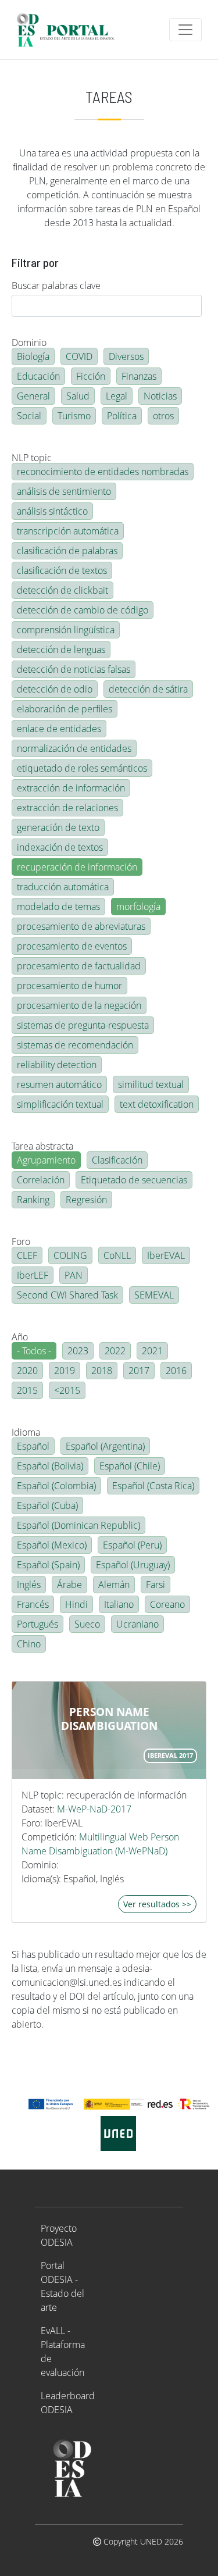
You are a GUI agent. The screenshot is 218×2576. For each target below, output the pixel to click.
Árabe (69, 1585)
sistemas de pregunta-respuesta (83, 1025)
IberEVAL (166, 1255)
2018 (102, 1371)
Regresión (86, 1200)
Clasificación (117, 1160)
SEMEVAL (154, 1295)
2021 (152, 1351)
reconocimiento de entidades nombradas (103, 472)
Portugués (37, 1624)
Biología (33, 356)
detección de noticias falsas (74, 669)
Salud (78, 396)
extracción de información (71, 788)
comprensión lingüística (66, 630)
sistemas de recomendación (75, 1045)
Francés (33, 1604)
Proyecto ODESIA (59, 2235)
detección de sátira (148, 689)
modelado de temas (58, 907)
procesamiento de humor (69, 986)
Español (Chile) (130, 1466)
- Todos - (34, 1351)
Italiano (119, 1604)
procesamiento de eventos (72, 946)
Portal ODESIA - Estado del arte (62, 2286)
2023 (78, 1351)
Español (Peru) (132, 1545)
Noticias (160, 396)
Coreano (167, 1604)
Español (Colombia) (56, 1486)
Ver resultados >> (157, 1904)
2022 (115, 1351)
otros (163, 416)
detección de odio (55, 689)
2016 (176, 1371)
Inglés (29, 1585)
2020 (27, 1371)
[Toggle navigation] (185, 30)
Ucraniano (137, 1624)
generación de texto (58, 827)
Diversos (126, 356)
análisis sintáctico (52, 511)
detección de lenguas (61, 650)
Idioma (26, 1432)
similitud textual (151, 1084)
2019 (65, 1371)
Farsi (156, 1585)
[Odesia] (71, 30)
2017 (139, 1371)
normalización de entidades (74, 748)
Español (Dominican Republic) (78, 1525)
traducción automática (63, 887)
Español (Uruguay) (133, 1565)
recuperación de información (77, 867)
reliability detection (57, 1065)
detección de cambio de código (83, 610)
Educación (38, 376)
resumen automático (59, 1084)
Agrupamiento (46, 1160)
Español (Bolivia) (50, 1466)
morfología (138, 907)
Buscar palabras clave (56, 286)
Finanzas (139, 376)
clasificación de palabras (67, 551)
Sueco (87, 1624)
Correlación (41, 1180)
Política (122, 416)
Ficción (91, 376)
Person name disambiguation (109, 1719)
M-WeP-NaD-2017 (94, 1809)
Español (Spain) (48, 1565)
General (33, 396)
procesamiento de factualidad (79, 966)
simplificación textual (60, 1104)
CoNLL (117, 1255)
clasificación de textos (62, 570)
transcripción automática (68, 531)
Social (29, 416)
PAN (74, 1275)
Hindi (76, 1604)
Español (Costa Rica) (153, 1486)
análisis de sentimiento (64, 491)
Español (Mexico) (52, 1545)
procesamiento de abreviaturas (81, 926)
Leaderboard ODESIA (68, 2403)
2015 (27, 1390)
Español (33, 1446)
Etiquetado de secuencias (134, 1180)
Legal (117, 396)
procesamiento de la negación (79, 1005)
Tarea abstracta (42, 1146)
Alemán (114, 1585)
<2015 (67, 1390)
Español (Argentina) (105, 1446)
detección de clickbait (62, 590)
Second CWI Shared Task (67, 1295)
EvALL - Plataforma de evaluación (63, 2352)
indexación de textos (60, 847)
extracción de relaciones (67, 808)
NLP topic (32, 458)
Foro (21, 1241)
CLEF (27, 1255)
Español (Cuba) (47, 1505)
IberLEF (33, 1275)
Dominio (29, 342)
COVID (79, 356)
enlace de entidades (59, 729)
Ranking (33, 1200)
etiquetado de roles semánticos (82, 768)
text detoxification (157, 1104)
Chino (29, 1644)
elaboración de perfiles (65, 709)
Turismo (74, 416)
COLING (70, 1255)
